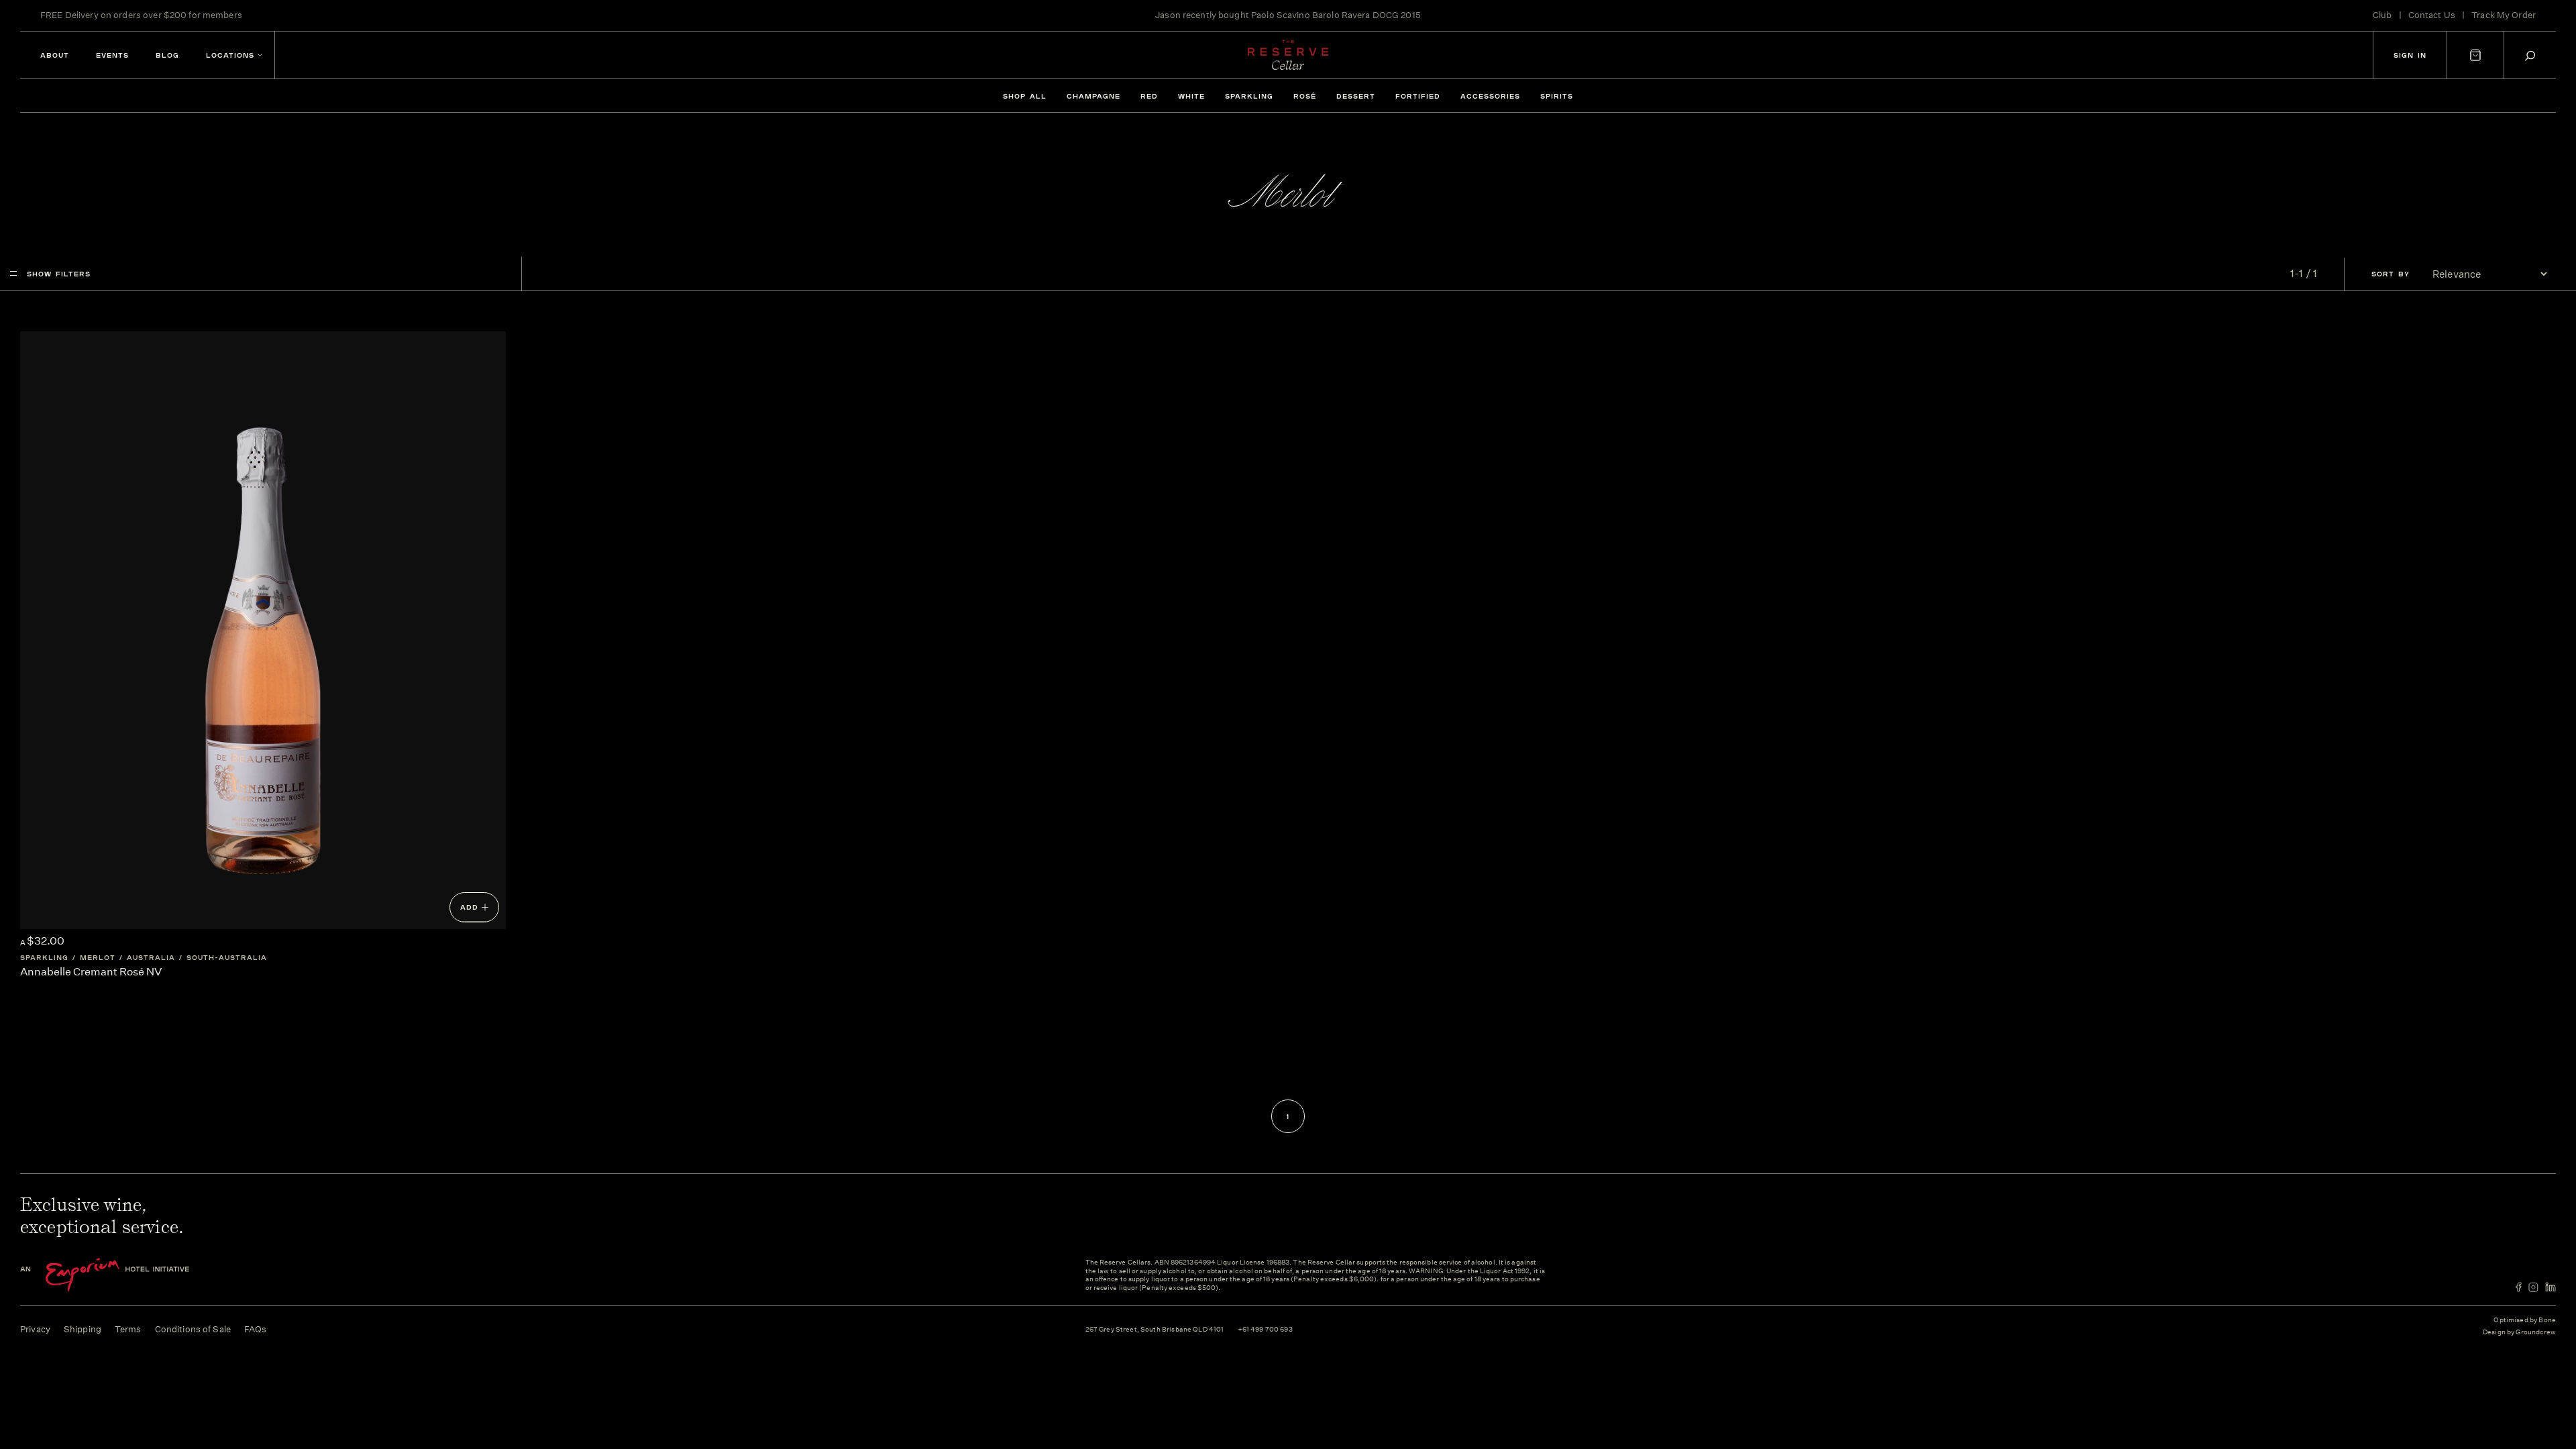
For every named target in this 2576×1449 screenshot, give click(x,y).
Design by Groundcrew (2519, 1333)
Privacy (35, 1329)
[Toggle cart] (2475, 55)
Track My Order (2504, 15)
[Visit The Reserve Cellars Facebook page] (2519, 1287)
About (55, 55)
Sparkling (1249, 96)
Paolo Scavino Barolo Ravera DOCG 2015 (1336, 15)
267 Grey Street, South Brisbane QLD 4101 (1155, 1330)
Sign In (2410, 55)
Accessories (1490, 96)
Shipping (83, 1329)
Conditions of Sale (193, 1329)
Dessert (1356, 96)
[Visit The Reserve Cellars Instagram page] (2533, 1287)
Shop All (1025, 96)
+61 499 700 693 (1265, 1330)
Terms (128, 1329)
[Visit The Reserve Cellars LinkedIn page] (2551, 1287)
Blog (167, 55)
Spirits (1557, 96)
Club (2382, 15)
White (1191, 96)
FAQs (256, 1329)
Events (112, 55)
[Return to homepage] (1288, 55)
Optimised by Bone (2525, 1320)
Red (1149, 96)
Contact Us (2432, 15)
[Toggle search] (2530, 55)
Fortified (1418, 96)
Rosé (1305, 96)
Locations (230, 55)
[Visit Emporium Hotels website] (127, 1275)
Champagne (1093, 96)
